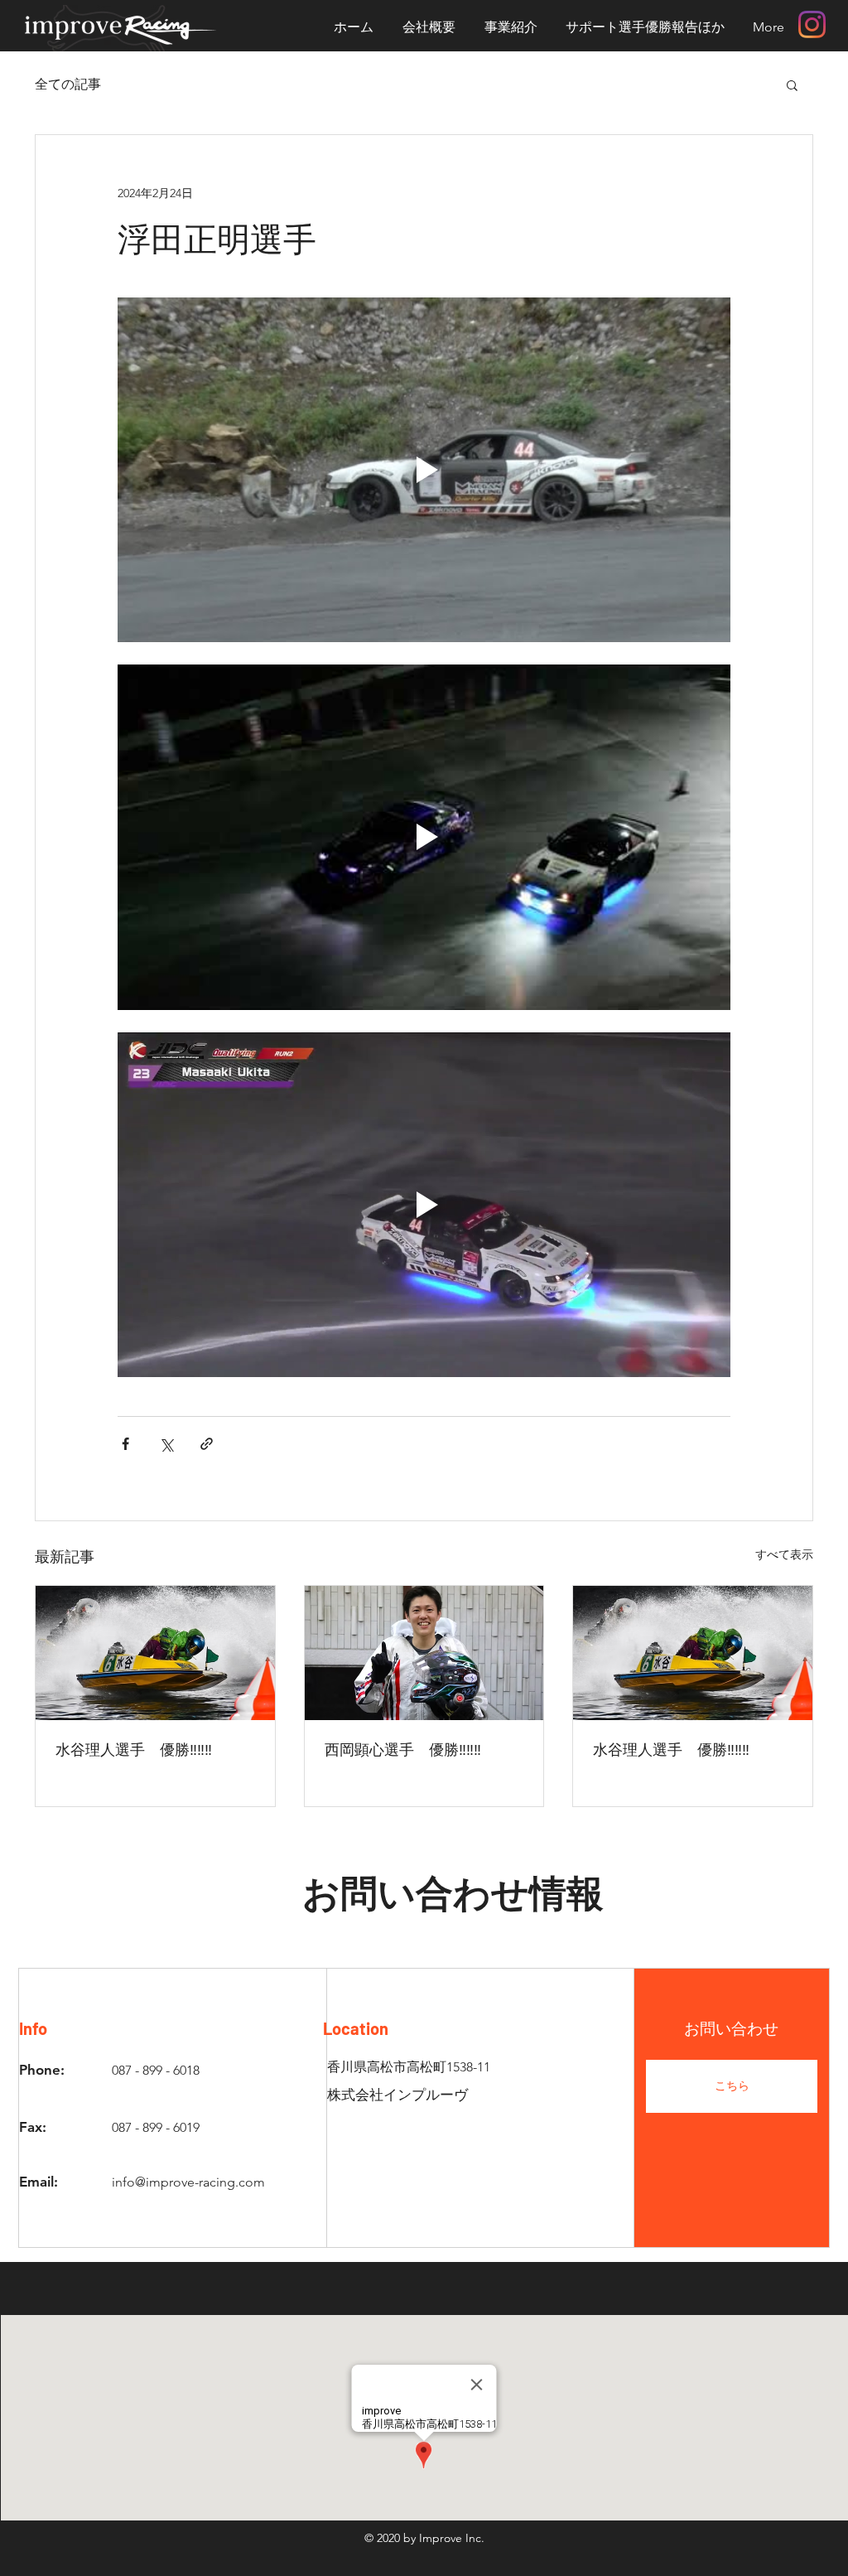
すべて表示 (784, 1554)
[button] (792, 85)
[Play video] (424, 470)
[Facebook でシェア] (125, 1444)
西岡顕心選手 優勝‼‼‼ (403, 1749)
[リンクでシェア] (207, 1444)
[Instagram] (812, 24)
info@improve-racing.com (188, 2182)
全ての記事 (68, 84)
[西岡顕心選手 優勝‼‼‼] (424, 1653)
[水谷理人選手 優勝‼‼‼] (155, 1653)
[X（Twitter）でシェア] (166, 1444)
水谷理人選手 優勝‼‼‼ (134, 1749)
